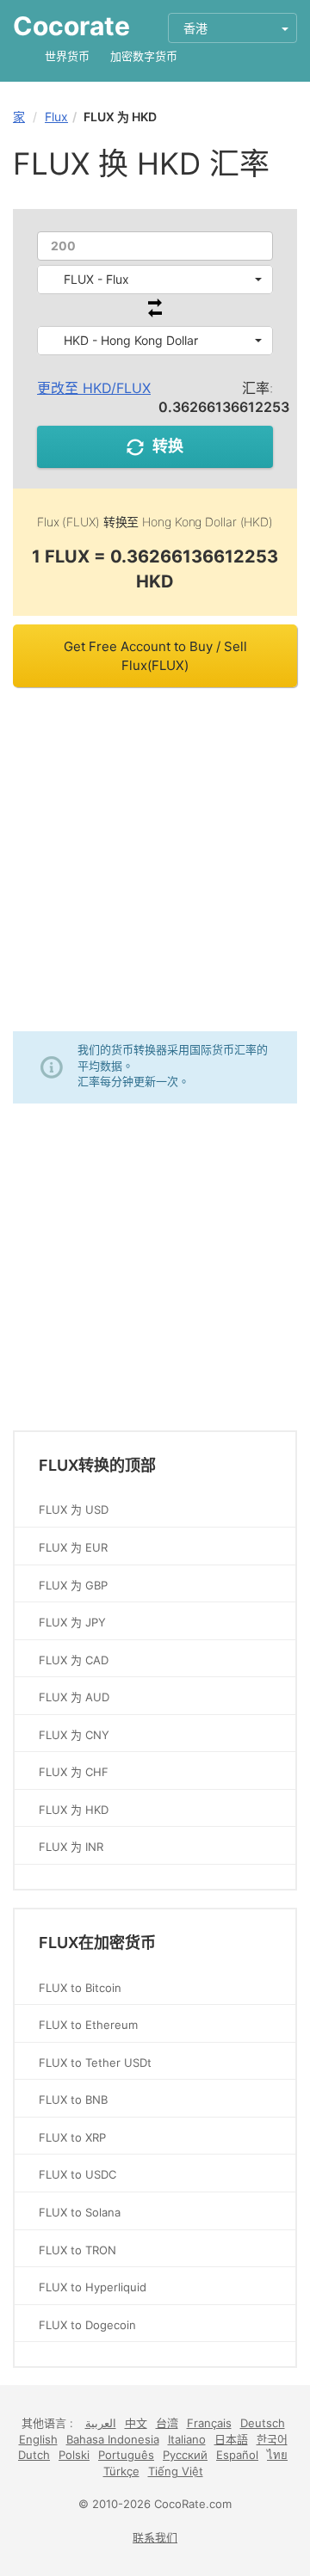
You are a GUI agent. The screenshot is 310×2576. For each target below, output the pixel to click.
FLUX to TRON (77, 2250)
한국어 (272, 2439)
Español (237, 2455)
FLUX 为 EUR (73, 1547)
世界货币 (67, 56)
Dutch (34, 2455)
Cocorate (71, 26)
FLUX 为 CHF (74, 1772)
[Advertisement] (155, 859)
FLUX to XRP (72, 2137)
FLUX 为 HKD (74, 1810)
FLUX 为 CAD (74, 1660)
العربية (101, 2423)
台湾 (167, 2423)
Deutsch (263, 2423)
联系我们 (155, 2537)
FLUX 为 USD (74, 1509)
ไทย (277, 2455)
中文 (136, 2423)
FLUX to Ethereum (88, 2025)
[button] (155, 280)
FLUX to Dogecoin (87, 2325)
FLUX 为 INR (71, 1847)
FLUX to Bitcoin (80, 1988)
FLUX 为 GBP (73, 1585)
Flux (56, 117)
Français (209, 2423)
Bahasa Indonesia (113, 2439)
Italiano (187, 2439)
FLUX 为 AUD (74, 1697)
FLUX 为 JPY (72, 1622)
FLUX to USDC (77, 2174)
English (38, 2439)
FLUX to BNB (73, 2100)
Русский (185, 2455)
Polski (74, 2455)
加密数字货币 (144, 56)
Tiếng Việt (176, 2471)
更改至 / (94, 388)
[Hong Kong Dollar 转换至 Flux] (155, 313)
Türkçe (121, 2471)
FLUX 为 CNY (74, 1735)
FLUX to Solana (80, 2212)
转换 (168, 446)
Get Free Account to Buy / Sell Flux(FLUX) (155, 655)
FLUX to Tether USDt (95, 2063)
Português (126, 2455)
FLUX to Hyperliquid (93, 2287)
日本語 (231, 2439)
